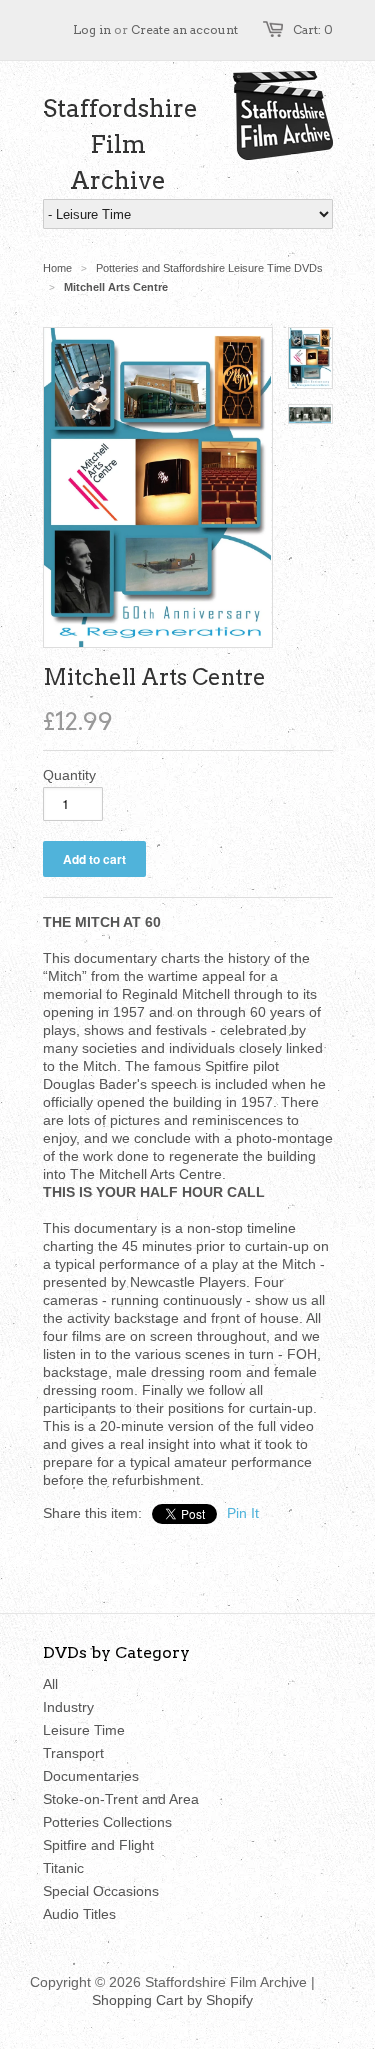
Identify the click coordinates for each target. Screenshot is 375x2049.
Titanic (63, 1868)
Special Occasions (101, 1891)
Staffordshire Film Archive (118, 144)
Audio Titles (79, 1914)
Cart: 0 (313, 29)
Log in (92, 29)
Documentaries (91, 1776)
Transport (73, 1753)
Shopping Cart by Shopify (172, 2000)
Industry (68, 1707)
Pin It (243, 1513)
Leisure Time (84, 1730)
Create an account (184, 29)
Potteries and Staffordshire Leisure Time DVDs (209, 268)
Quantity (69, 775)
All (50, 1684)
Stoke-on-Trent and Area (121, 1799)
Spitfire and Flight (98, 1845)
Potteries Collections (107, 1822)
